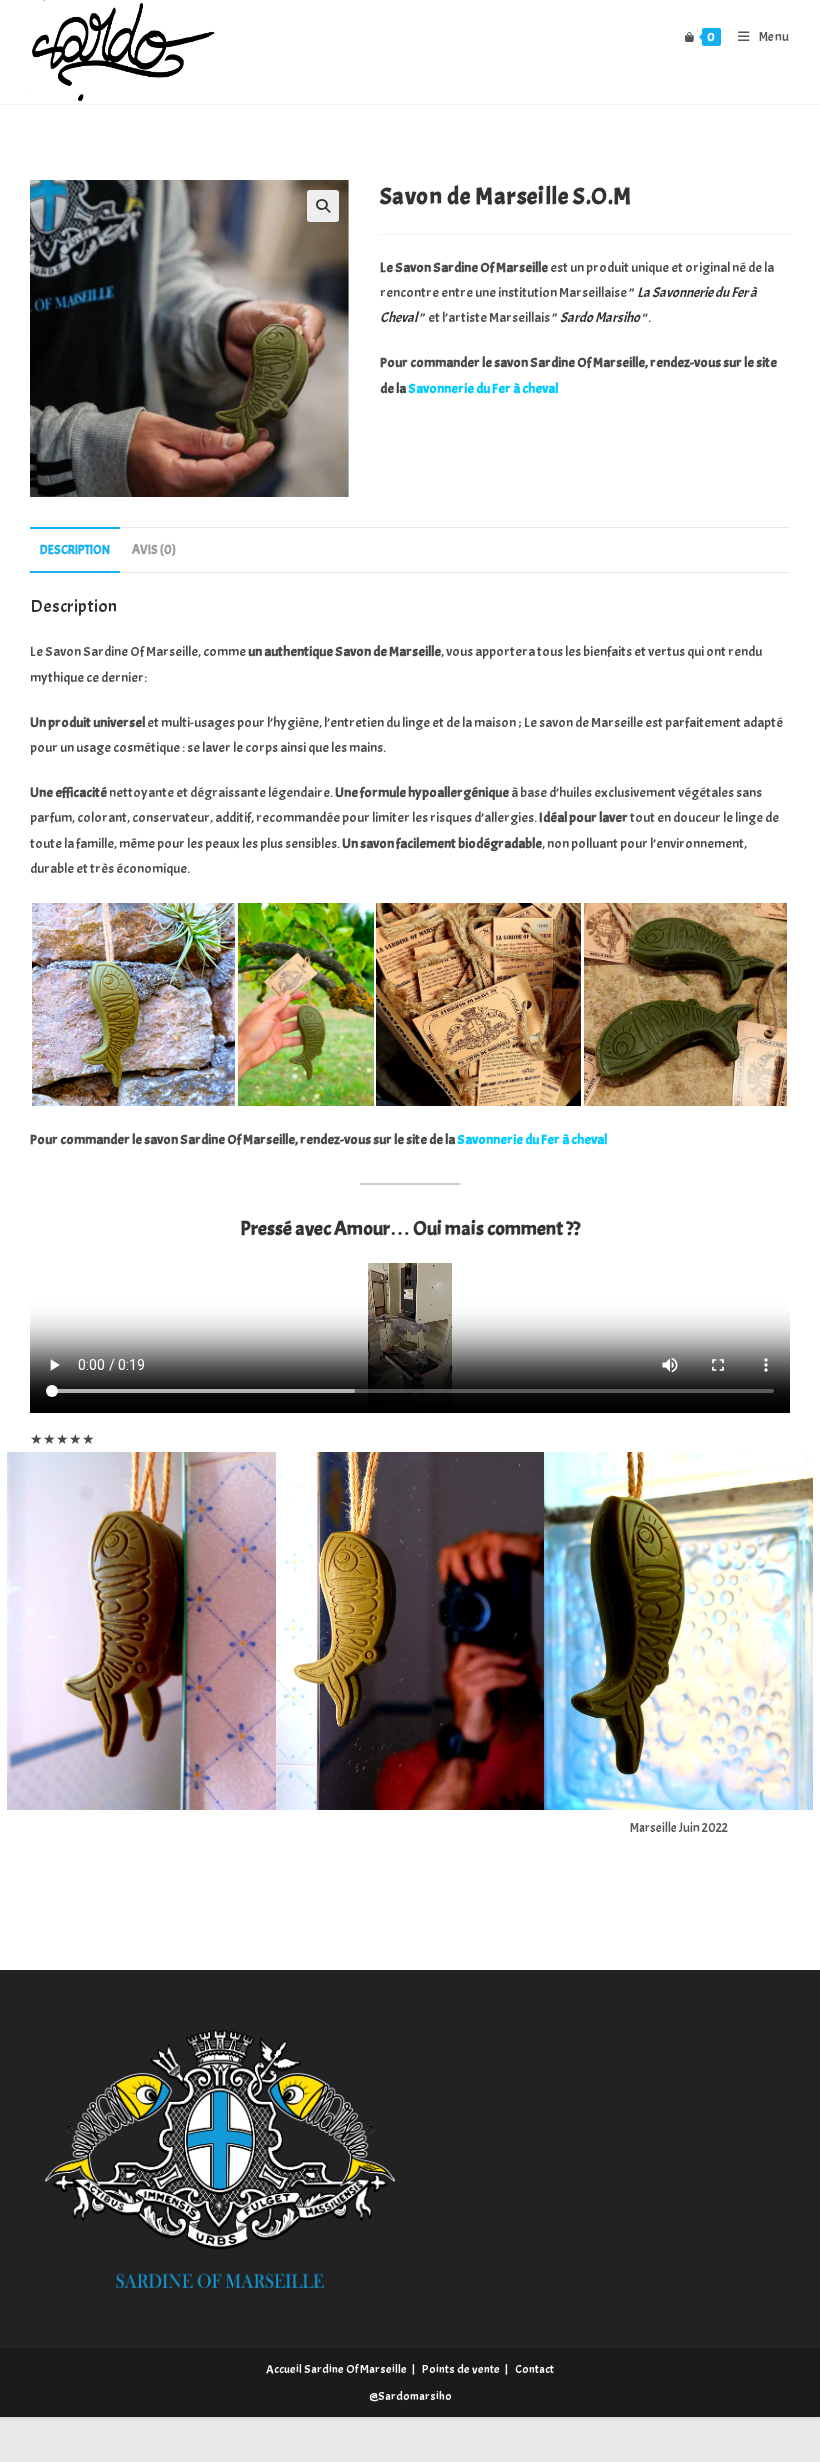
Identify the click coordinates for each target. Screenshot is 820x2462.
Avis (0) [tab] (154, 550)
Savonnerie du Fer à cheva (481, 388)
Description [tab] (75, 550)
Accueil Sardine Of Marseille (336, 2369)
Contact (534, 2369)
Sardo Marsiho (600, 317)
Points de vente (461, 2369)
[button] (323, 206)
